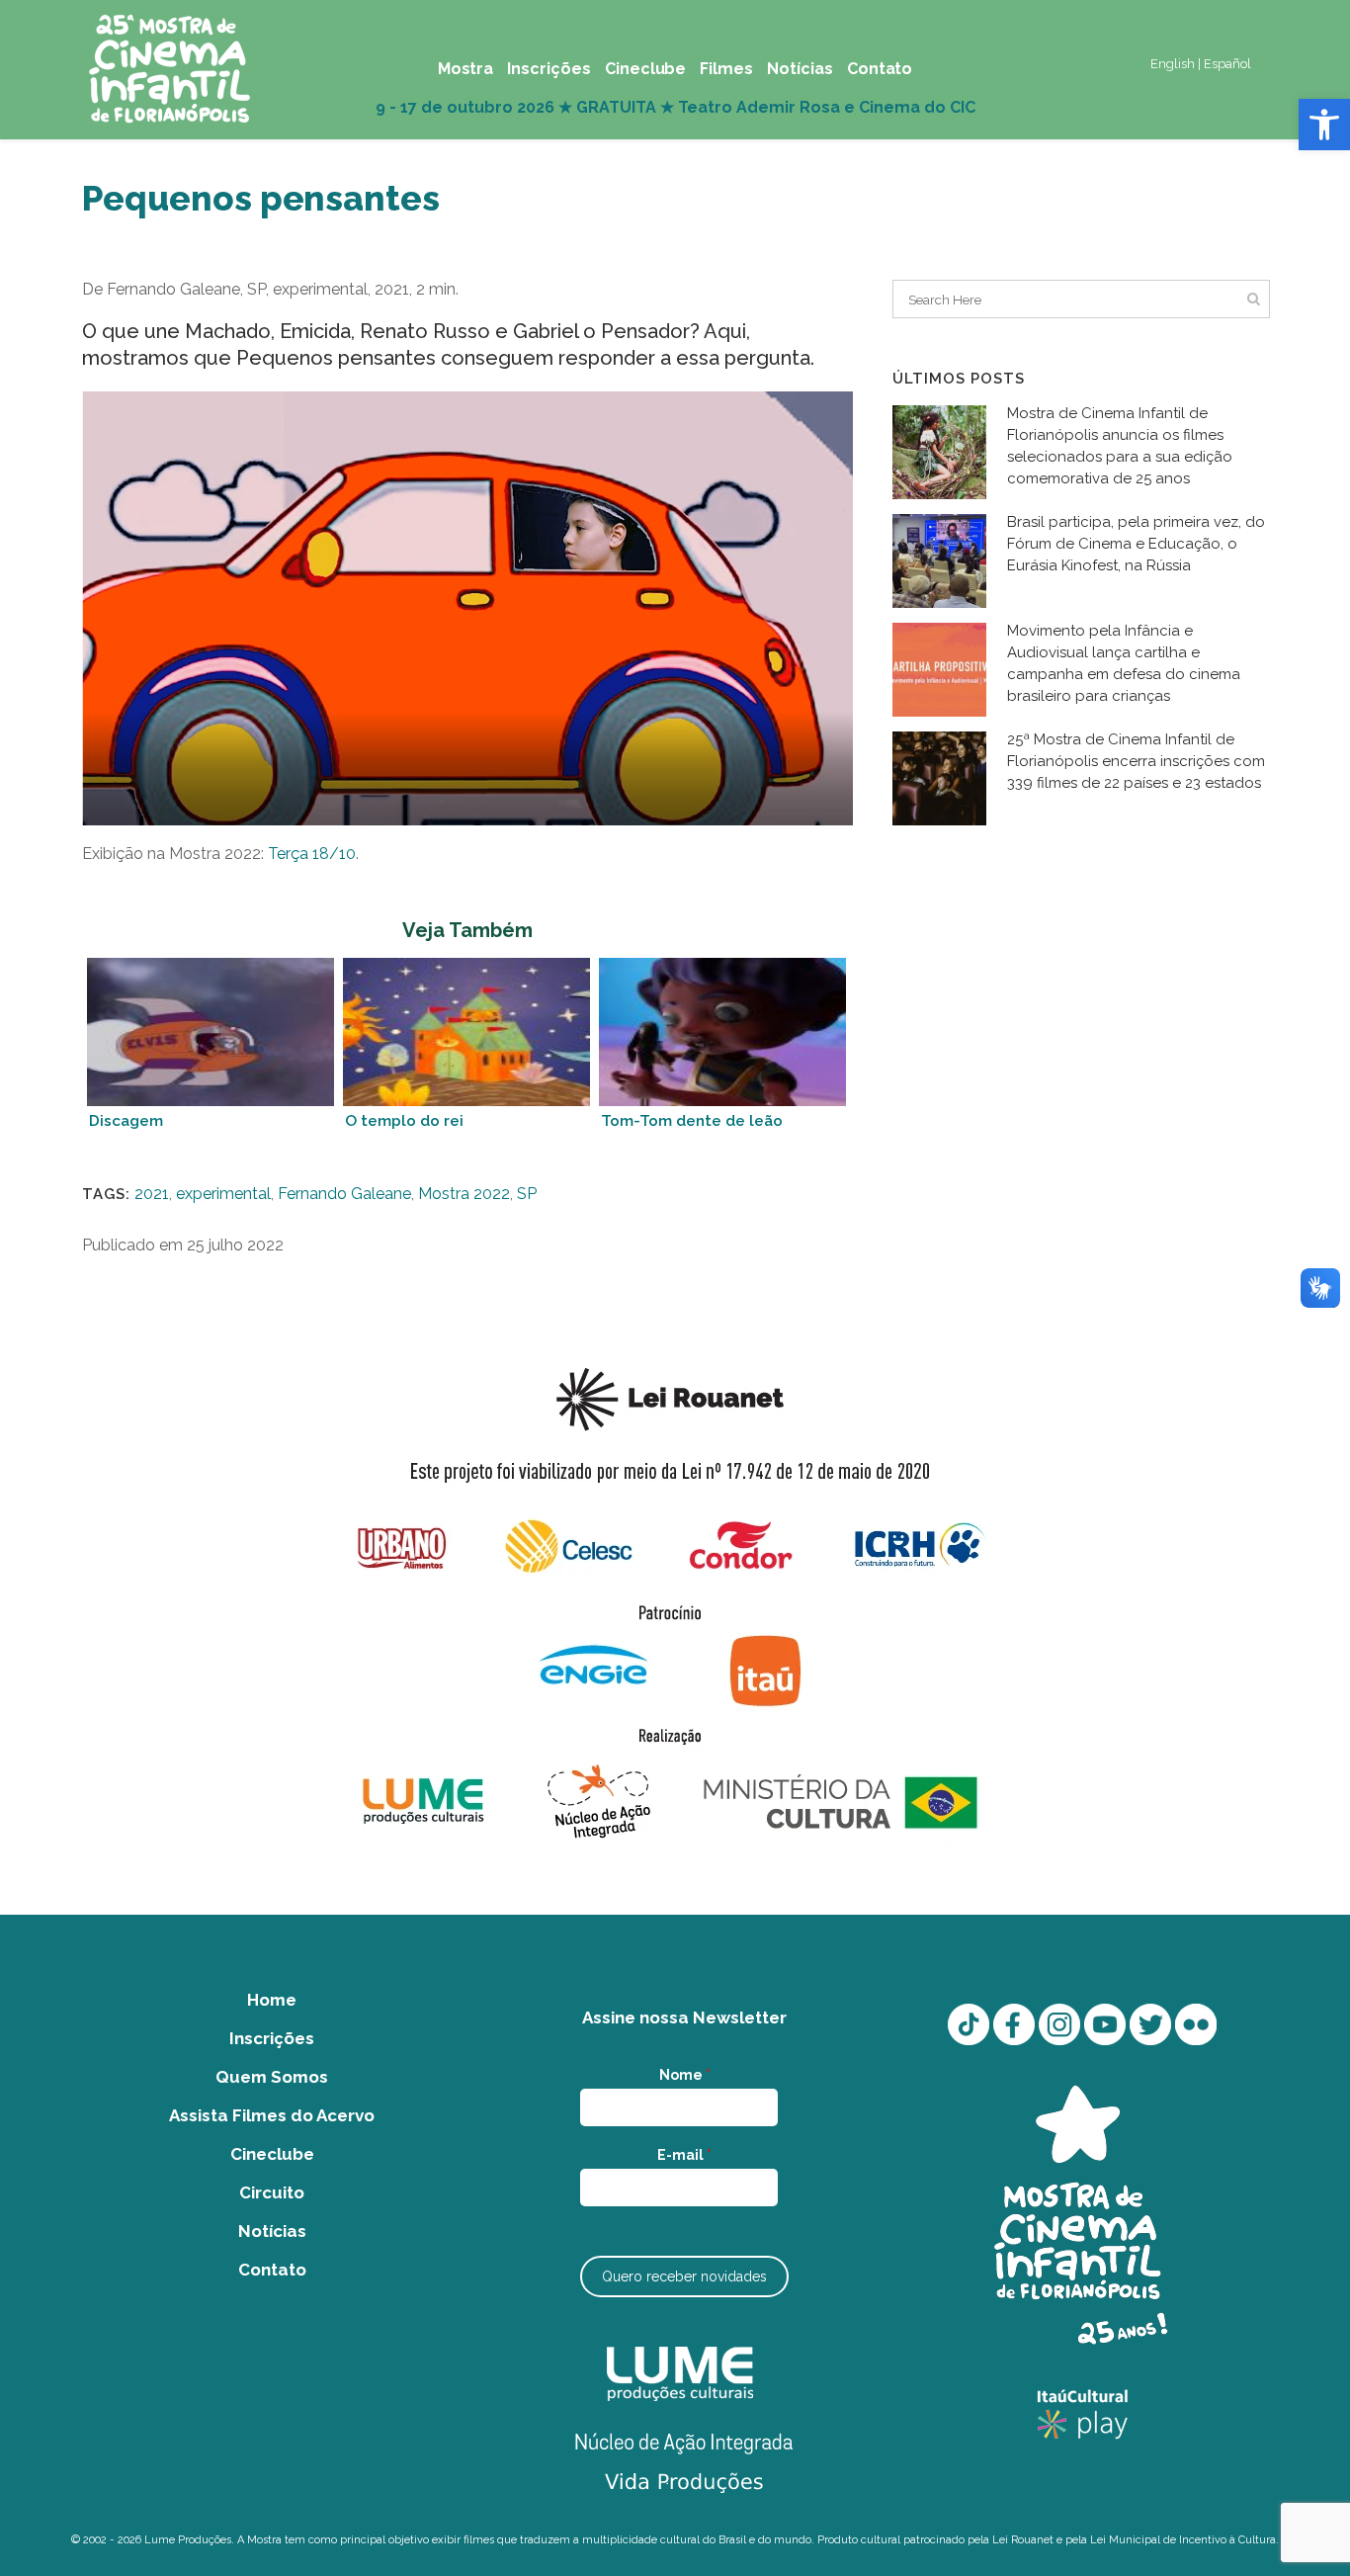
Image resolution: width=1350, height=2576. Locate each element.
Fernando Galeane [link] (344, 1194)
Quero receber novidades (684, 2276)
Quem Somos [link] (272, 2077)
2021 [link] (152, 1194)
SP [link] (527, 1194)
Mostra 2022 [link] (464, 1194)
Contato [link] (272, 2270)
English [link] (1173, 64)
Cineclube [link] (272, 2154)
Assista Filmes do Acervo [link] (272, 2115)
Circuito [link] (272, 2192)
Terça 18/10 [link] (312, 854)
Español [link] (1227, 64)
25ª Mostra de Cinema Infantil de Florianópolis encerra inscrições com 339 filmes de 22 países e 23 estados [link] (1136, 761)
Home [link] (272, 2000)
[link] (1324, 125)
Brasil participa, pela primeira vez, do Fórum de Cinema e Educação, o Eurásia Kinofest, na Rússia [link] (1136, 544)
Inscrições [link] (272, 2038)
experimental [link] (223, 1194)
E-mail (684, 2155)
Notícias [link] (272, 2231)
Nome (685, 2075)
